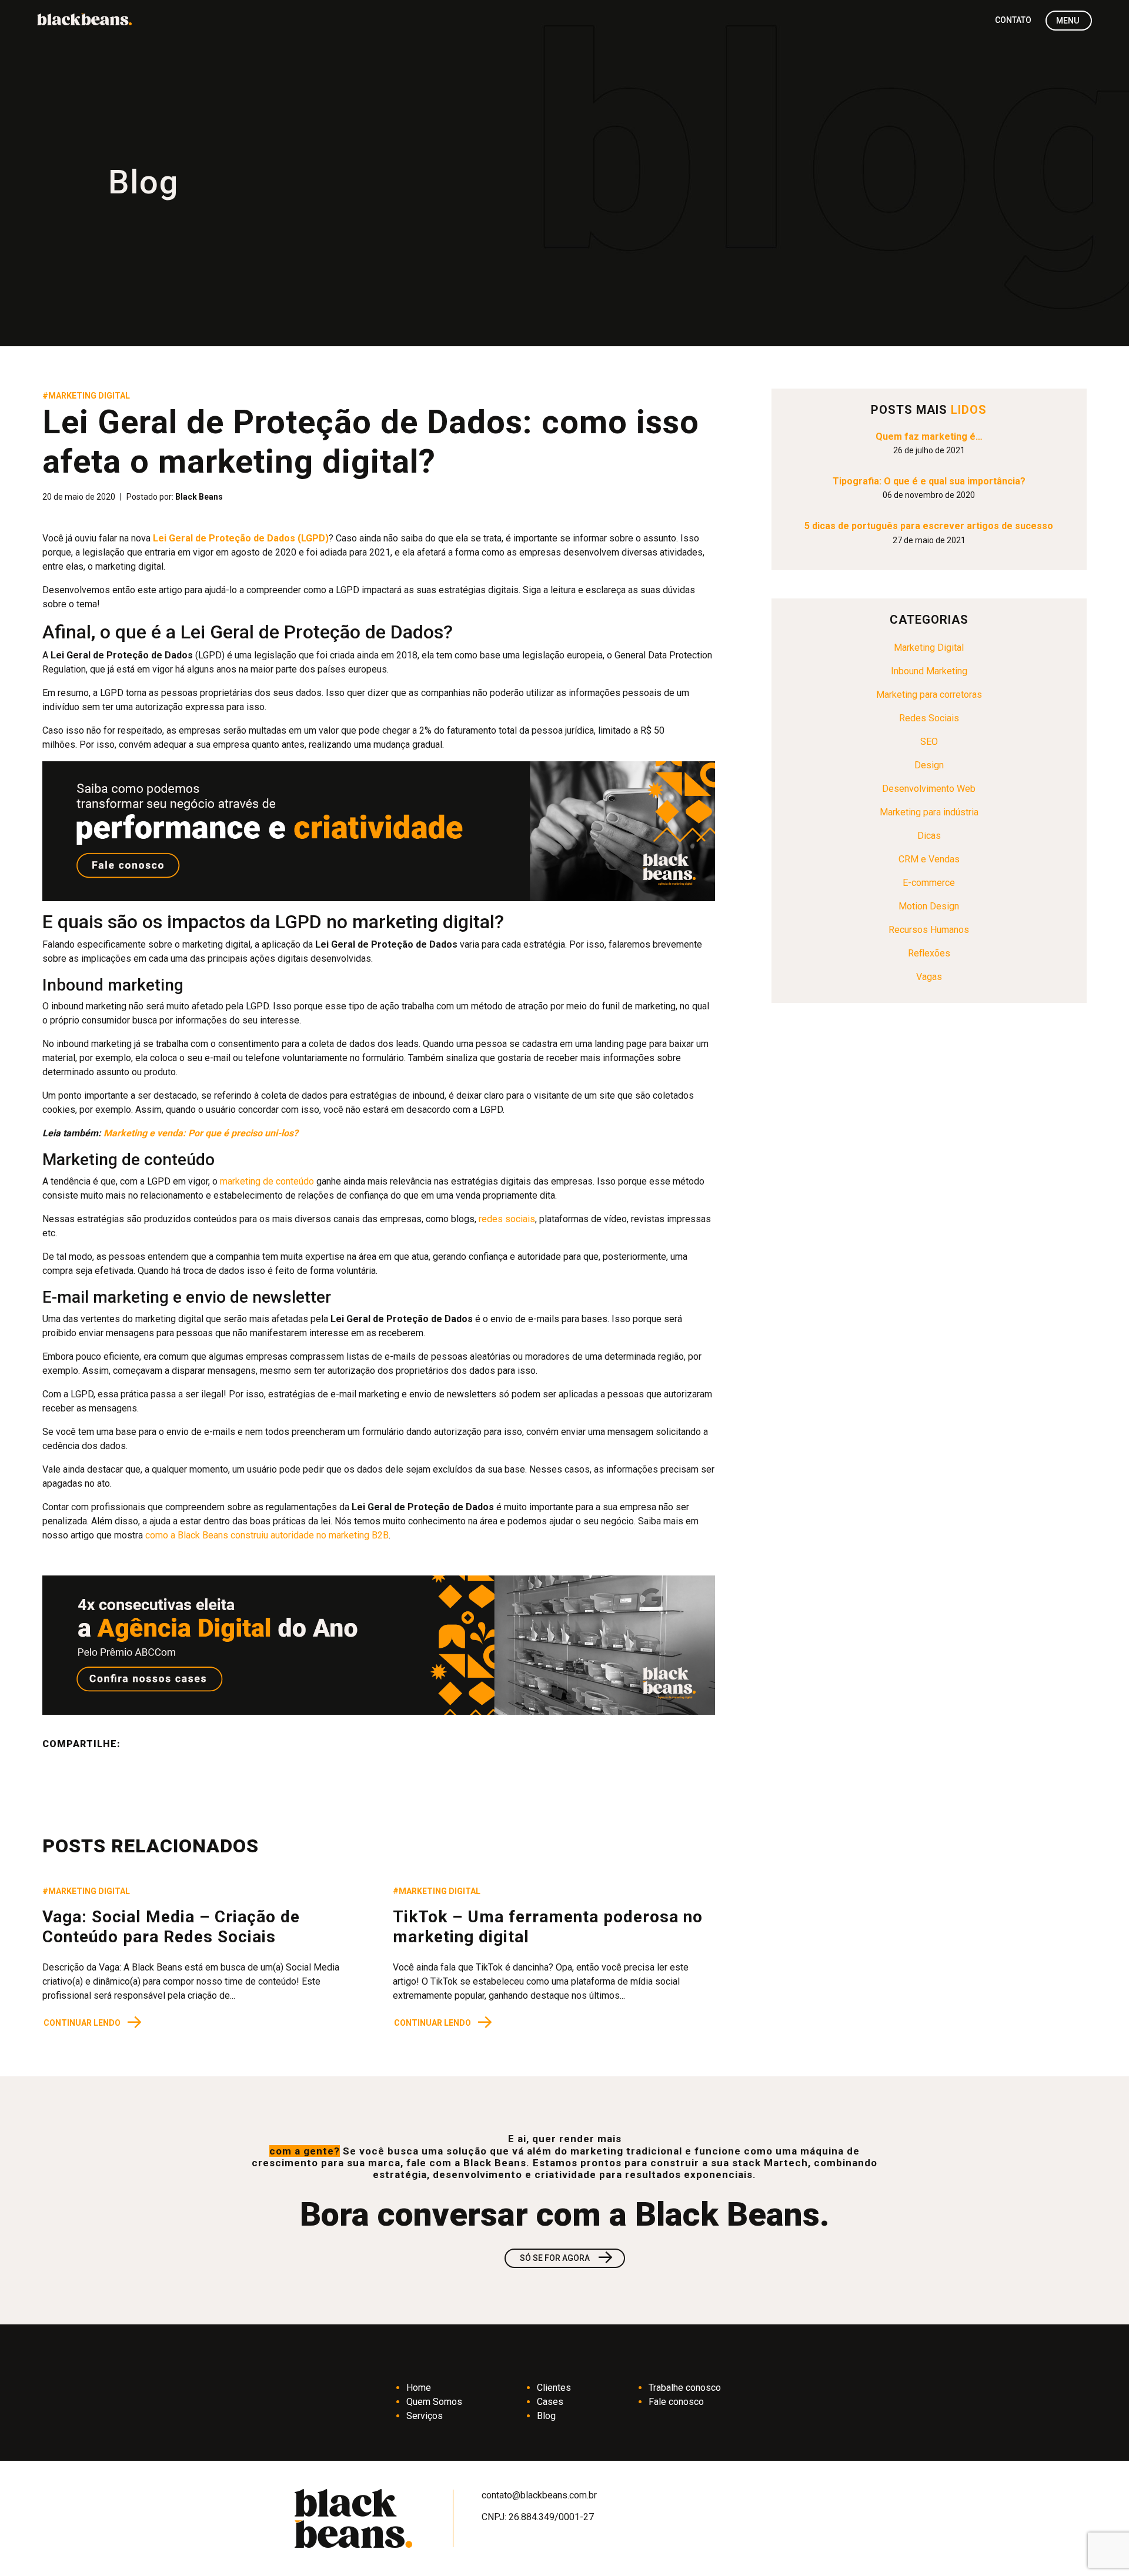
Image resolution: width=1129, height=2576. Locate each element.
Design (929, 765)
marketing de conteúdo (267, 1181)
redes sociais (507, 1219)
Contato (1013, 20)
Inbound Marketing (929, 671)
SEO (929, 742)
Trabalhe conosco (685, 2388)
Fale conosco (676, 2402)
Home (419, 2388)
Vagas (929, 977)
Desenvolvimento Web (929, 789)
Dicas (929, 836)
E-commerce (929, 883)
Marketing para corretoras (929, 695)
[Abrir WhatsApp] (1100, 2546)
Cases (550, 2402)
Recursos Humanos (929, 930)
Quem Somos (434, 2402)
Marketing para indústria (929, 812)
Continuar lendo (93, 2023)
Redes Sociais (929, 718)
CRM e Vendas (929, 859)
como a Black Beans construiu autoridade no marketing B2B (267, 1535)
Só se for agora (567, 2258)
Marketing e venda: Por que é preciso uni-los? (201, 1133)
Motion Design (929, 906)
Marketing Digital (929, 648)
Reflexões (929, 953)
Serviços (425, 2416)
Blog (546, 2416)
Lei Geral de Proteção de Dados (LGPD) (241, 538)
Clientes (554, 2388)
